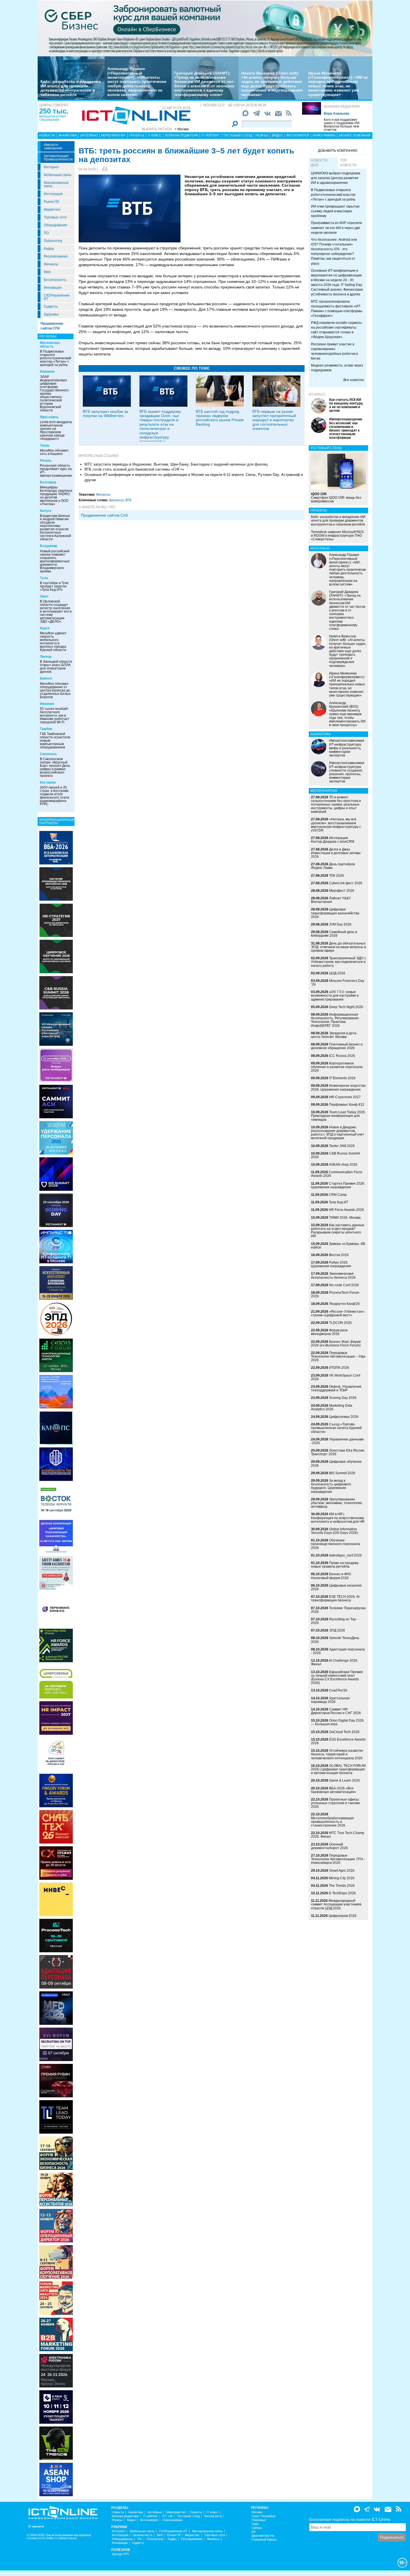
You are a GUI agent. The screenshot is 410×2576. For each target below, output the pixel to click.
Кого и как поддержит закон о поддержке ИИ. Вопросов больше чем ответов (342, 125)
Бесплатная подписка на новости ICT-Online (350, 2519)
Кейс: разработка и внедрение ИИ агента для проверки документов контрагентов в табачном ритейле (71, 88)
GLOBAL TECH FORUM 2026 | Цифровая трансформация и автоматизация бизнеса (338, 1769)
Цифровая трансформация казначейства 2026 (335, 913)
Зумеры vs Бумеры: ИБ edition (338, 1246)
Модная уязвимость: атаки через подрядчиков (337, 368)
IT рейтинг (211, 135)
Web (47, 272)
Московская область (50, 345)
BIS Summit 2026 (342, 1473)
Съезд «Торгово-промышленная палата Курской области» (336, 1428)
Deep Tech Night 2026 (346, 1007)
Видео (277, 135)
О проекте (36, 2526)
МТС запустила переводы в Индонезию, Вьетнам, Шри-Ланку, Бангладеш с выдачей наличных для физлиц (176, 464)
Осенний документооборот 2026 (329, 1846)
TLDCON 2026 (340, 1323)
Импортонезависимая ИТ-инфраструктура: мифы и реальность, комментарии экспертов (347, 748)
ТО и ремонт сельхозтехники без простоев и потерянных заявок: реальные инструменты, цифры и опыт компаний (336, 805)
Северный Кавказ (264, 2540)
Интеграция (53, 194)
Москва (257, 2512)
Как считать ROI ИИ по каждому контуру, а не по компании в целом (346, 405)
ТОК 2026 (337, 876)
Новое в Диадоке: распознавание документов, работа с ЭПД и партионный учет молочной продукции (338, 1133)
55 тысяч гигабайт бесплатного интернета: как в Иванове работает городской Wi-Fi (55, 715)
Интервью (89, 135)
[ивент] (56, 2479)
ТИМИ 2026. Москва (345, 1218)
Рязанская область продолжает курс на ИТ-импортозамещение (56, 471)
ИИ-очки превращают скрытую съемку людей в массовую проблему (335, 211)
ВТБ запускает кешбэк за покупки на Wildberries (105, 414)
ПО (46, 233)
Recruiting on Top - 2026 (334, 1621)
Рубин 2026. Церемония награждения (331, 1264)
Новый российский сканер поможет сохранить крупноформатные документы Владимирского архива (55, 561)
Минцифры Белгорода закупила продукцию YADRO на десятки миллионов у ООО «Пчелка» (56, 496)
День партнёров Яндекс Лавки (333, 866)
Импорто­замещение (53, 146)
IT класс (155, 135)
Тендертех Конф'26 (344, 1304)
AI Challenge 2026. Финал (335, 1662)
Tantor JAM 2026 (342, 1146)
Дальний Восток (263, 2536)
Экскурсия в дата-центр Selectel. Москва (334, 1035)
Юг (254, 2532)
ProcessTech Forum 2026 (335, 1294)
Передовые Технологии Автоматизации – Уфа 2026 (338, 1356)
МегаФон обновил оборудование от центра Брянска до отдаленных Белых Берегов (55, 690)
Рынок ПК (51, 202)
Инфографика (324, 135)
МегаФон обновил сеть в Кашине (54, 452)
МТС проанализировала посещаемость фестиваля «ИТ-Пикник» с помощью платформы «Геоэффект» (337, 309)
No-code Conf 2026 (344, 1285)
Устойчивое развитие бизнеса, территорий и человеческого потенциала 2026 (337, 1754)
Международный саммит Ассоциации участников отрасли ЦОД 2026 (336, 1904)
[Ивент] (56, 847)
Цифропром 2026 (343, 1916)
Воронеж (47, 372)
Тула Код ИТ (338, 1202)
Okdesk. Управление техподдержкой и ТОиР (336, 1388)
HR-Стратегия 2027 (345, 1097)
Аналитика (68, 135)
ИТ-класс (317, 394)
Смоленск (48, 754)
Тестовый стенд (237, 135)
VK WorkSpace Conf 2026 (336, 1377)
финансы (116, 500)
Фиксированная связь (56, 184)
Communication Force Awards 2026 (337, 1174)
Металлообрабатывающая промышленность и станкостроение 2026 (332, 1822)
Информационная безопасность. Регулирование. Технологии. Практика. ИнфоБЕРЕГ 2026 (335, 1020)
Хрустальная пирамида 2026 (330, 1700)
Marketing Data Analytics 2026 (332, 1407)
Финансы (51, 264)
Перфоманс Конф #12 (347, 1105)
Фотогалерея (298, 135)
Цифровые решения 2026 (336, 1587)
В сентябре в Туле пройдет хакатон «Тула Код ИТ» (54, 586)
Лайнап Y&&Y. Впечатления (331, 900)
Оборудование (56, 225)
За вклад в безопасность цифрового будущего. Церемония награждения (331, 1486)
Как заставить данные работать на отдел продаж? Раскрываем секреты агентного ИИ (338, 1231)
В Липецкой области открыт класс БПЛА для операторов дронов (56, 667)
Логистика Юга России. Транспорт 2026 (338, 1452)
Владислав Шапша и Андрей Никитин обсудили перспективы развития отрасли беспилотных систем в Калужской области (56, 527)
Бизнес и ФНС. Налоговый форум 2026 (332, 1576)
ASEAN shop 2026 (343, 1165)
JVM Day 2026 (340, 924)
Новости (47, 135)
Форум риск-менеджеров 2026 (330, 1332)
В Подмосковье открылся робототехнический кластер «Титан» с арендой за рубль (56, 358)
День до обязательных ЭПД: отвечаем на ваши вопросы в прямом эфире (338, 947)
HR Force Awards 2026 (346, 1210)
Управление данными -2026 (337, 1441)
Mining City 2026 (342, 1878)
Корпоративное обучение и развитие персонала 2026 (337, 1067)
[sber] (205, 28)
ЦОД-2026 (337, 973)
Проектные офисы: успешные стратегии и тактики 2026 (335, 1803)
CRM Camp (338, 1195)
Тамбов (46, 729)
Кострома (48, 782)
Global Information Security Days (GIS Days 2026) (334, 1531)
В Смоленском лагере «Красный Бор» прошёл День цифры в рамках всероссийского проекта (55, 767)
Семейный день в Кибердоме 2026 (334, 934)
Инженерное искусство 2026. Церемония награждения (338, 1087)
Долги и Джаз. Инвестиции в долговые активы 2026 (336, 853)
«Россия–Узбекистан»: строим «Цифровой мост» (338, 1313)
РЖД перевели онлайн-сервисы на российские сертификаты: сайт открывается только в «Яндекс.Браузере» (336, 330)
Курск (45, 628)
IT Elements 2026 (342, 1078)
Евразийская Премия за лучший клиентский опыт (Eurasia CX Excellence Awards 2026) (337, 1678)
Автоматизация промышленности (58, 158)
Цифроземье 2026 (344, 1417)
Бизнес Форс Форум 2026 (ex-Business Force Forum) (336, 1344)
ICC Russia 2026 (342, 1056)
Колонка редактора (342, 107)
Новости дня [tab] (319, 163)
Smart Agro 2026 (342, 1871)
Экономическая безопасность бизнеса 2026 (333, 1275)
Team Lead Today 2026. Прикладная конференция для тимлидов (338, 1116)
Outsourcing (53, 241)
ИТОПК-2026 (339, 1368)
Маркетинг (52, 209)
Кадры (49, 249)
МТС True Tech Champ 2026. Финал (338, 1835)
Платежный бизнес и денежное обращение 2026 (337, 1046)
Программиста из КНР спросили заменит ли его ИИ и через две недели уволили (337, 228)
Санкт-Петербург (264, 2516)
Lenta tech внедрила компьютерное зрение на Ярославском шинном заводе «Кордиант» (56, 430)
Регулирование (56, 256)
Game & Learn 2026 (344, 1780)
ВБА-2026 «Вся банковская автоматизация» (334, 1790)
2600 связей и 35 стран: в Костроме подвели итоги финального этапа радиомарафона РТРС (55, 796)
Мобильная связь (58, 175)
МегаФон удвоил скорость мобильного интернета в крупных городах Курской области (53, 642)
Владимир (49, 546)
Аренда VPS (120, 2554)
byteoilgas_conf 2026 (345, 1555)
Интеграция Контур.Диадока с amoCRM (333, 840)
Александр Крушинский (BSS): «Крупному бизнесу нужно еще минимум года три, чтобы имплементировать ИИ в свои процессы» (347, 714)
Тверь (45, 445)
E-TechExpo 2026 (342, 1893)
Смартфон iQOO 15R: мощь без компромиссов (336, 498)
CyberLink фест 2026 (346, 883)
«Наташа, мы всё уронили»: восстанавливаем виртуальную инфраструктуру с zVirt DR (336, 825)
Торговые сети (55, 217)
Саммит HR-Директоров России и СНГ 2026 (336, 1711)
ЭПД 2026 (337, 1630)
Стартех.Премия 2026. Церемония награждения (338, 1185)
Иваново (47, 704)
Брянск (46, 678)
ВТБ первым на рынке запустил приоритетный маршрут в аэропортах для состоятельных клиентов (274, 420)
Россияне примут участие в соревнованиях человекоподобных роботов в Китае (334, 351)
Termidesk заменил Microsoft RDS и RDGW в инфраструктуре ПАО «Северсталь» (337, 536)
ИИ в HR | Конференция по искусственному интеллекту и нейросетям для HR (338, 1518)
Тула (44, 578)
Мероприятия (113, 135)
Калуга (46, 511)
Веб (160, 2535)
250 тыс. (54, 111)
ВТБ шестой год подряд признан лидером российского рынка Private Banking (220, 418)
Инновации (53, 288)
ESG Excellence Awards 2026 (338, 1741)
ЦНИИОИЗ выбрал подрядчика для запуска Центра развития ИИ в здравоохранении (336, 178)
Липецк (46, 657)
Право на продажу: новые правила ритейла (335, 1565)
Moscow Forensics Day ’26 (338, 983)
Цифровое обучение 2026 (336, 1463)
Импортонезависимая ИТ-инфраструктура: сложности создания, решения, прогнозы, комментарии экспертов (347, 772)
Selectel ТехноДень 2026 (335, 1640)
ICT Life (167, 2516)
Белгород (48, 482)
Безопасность (55, 280)
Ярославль (49, 417)
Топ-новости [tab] (348, 163)
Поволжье (259, 2520)
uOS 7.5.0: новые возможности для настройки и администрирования (335, 996)
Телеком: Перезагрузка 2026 (338, 1610)
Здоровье (51, 314)
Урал (255, 2524)
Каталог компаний (355, 135)
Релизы (262, 135)
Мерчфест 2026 (342, 891)
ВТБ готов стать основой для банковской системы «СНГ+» (134, 469)
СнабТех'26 (338, 1690)
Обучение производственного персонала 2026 (336, 1544)
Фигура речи (213, 2516)
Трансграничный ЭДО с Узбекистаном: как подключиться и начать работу (338, 962)
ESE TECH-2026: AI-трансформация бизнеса (336, 1598)
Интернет (52, 167)
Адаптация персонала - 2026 (338, 1651)
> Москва (182, 129)
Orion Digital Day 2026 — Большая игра (337, 1722)
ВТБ (129, 500)
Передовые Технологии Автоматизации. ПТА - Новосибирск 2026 (338, 1859)
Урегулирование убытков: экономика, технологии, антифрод (337, 1503)
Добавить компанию (338, 151)
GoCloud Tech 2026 (344, 1732)
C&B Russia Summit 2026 (335, 1155)
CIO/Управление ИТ (57, 297)
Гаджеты (51, 307)
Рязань (46, 461)
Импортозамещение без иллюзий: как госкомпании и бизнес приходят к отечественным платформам (346, 428)
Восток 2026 (339, 1255)
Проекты (137, 135)
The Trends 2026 (342, 1886)
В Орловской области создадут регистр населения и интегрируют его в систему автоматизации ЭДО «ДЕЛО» (56, 611)
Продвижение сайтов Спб (104, 515)
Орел (44, 596)
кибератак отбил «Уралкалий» (52, 118)
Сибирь (257, 2528)
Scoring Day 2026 (343, 1398)
